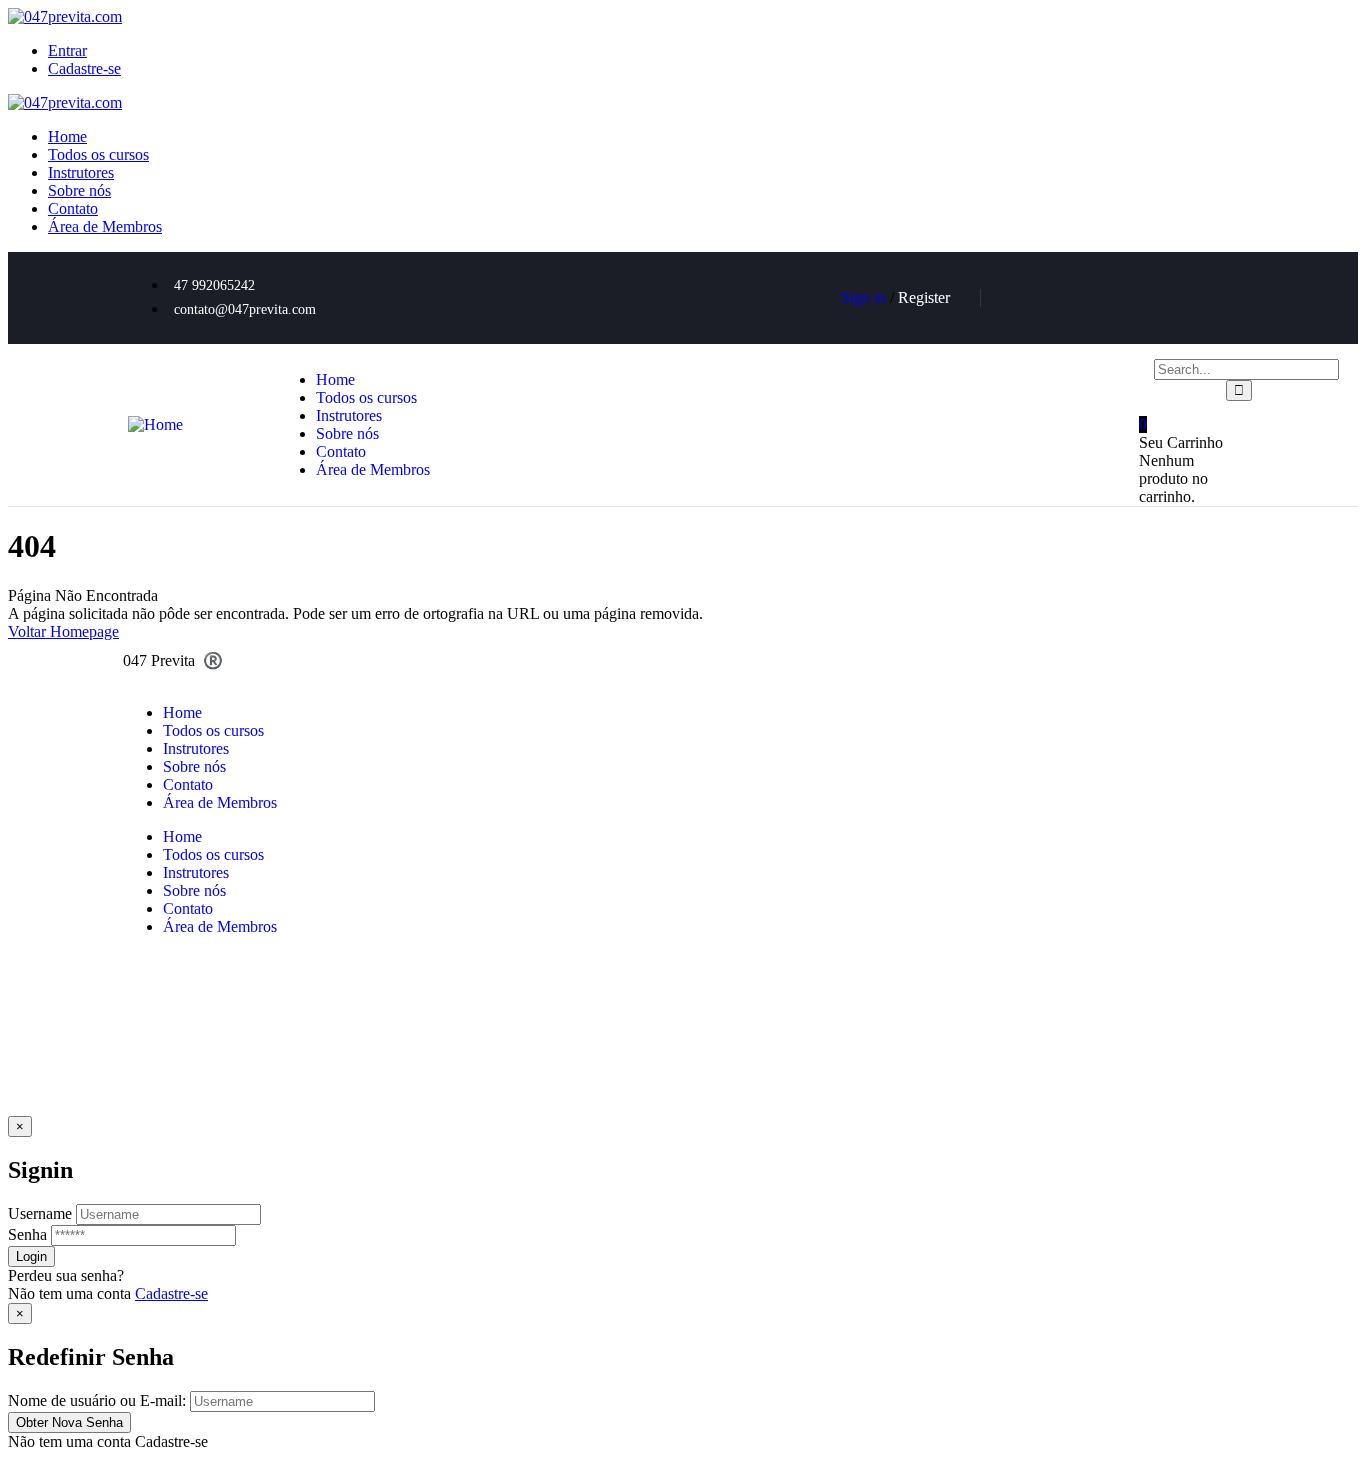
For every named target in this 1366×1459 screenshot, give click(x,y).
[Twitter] (1036, 296)
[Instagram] (1213, 296)
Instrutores (196, 748)
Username (40, 1213)
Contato (188, 784)
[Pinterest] (1154, 296)
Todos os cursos (213, 730)
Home (182, 712)
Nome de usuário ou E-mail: (97, 1400)
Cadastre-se (171, 1293)
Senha (27, 1234)
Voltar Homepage (63, 631)
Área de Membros (220, 802)
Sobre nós (194, 766)
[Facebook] (1095, 296)
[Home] (155, 424)
